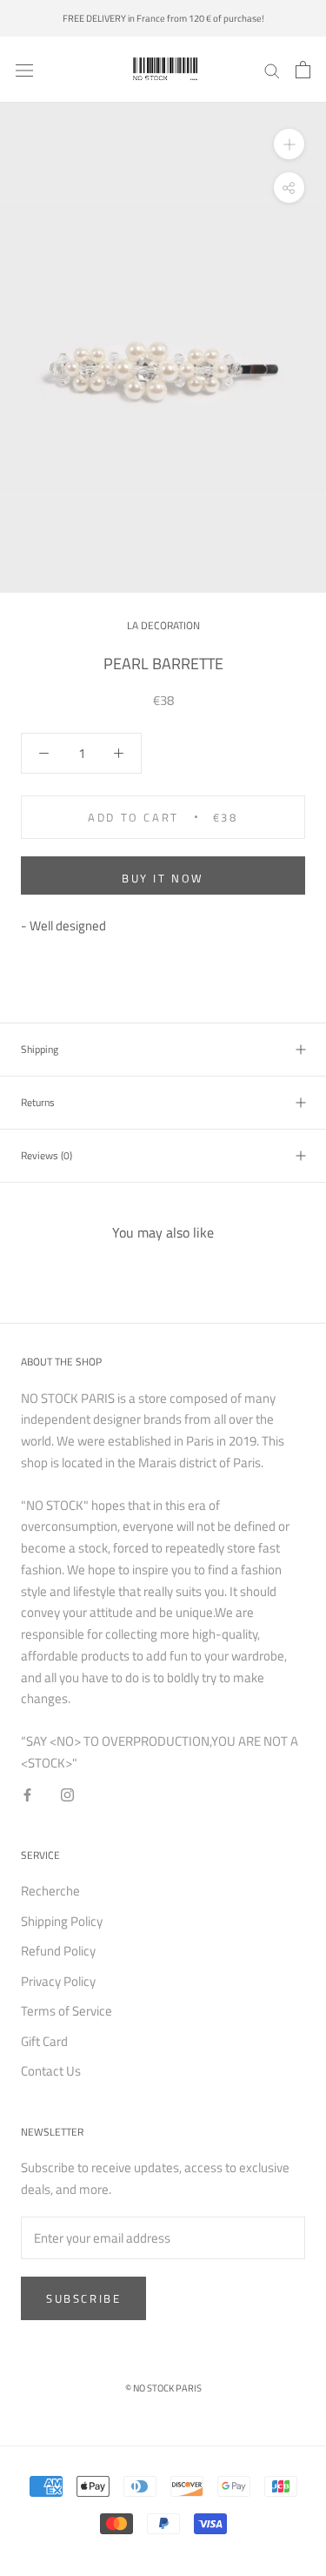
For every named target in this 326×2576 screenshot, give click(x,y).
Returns (38, 1102)
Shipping (40, 1049)
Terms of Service (67, 2011)
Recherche (50, 1891)
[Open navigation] (24, 70)
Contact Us (51, 2071)
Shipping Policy (62, 1922)
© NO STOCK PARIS (163, 2388)
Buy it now (163, 878)
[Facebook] (27, 1795)
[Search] (272, 70)
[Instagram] (67, 1795)
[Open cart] (303, 70)
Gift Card (44, 2042)
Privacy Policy (58, 1982)
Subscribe (83, 2298)
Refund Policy (58, 1951)
